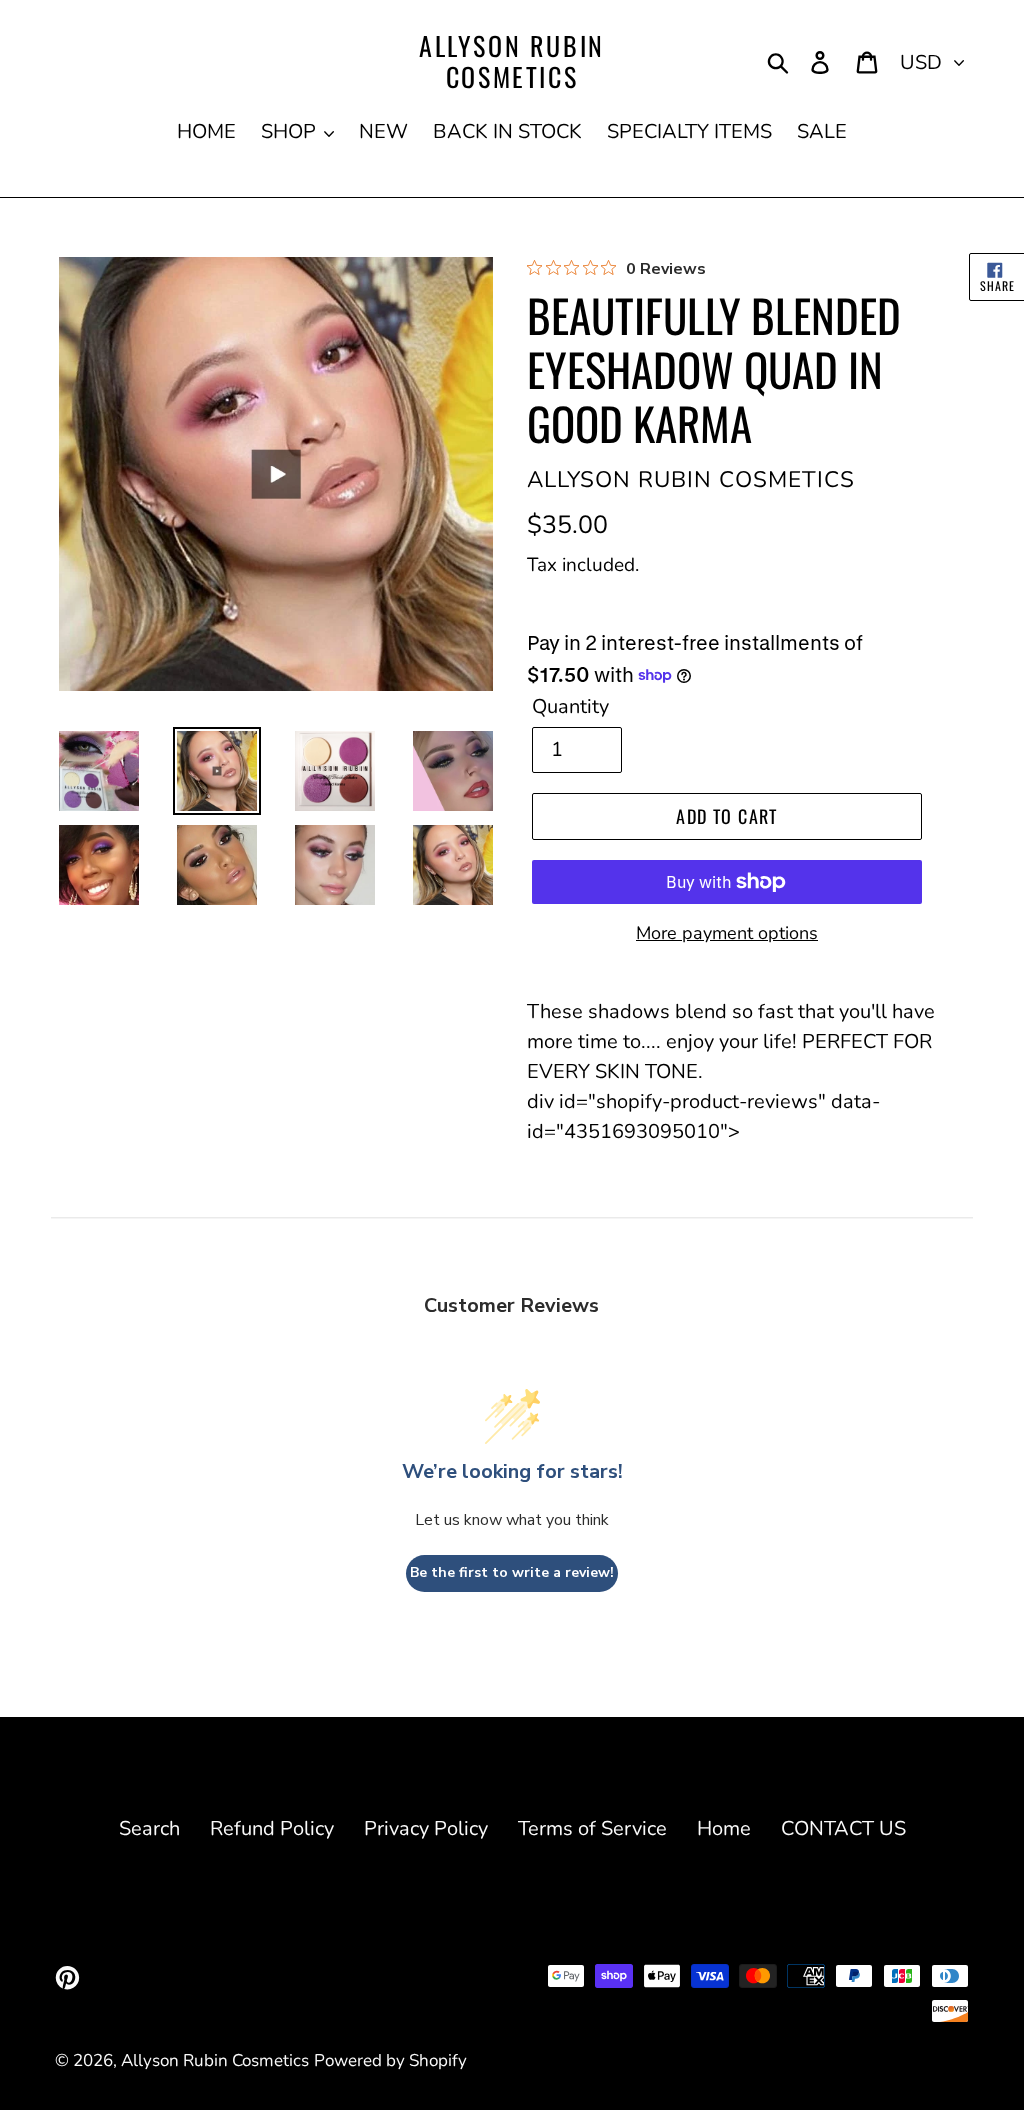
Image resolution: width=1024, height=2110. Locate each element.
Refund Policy (272, 1828)
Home (724, 1828)
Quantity (570, 706)
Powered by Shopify (390, 2060)
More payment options (727, 933)
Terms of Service (592, 1828)
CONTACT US (843, 1828)
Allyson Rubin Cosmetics (512, 61)
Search (149, 1828)
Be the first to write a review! (512, 1572)
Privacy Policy (426, 1828)
